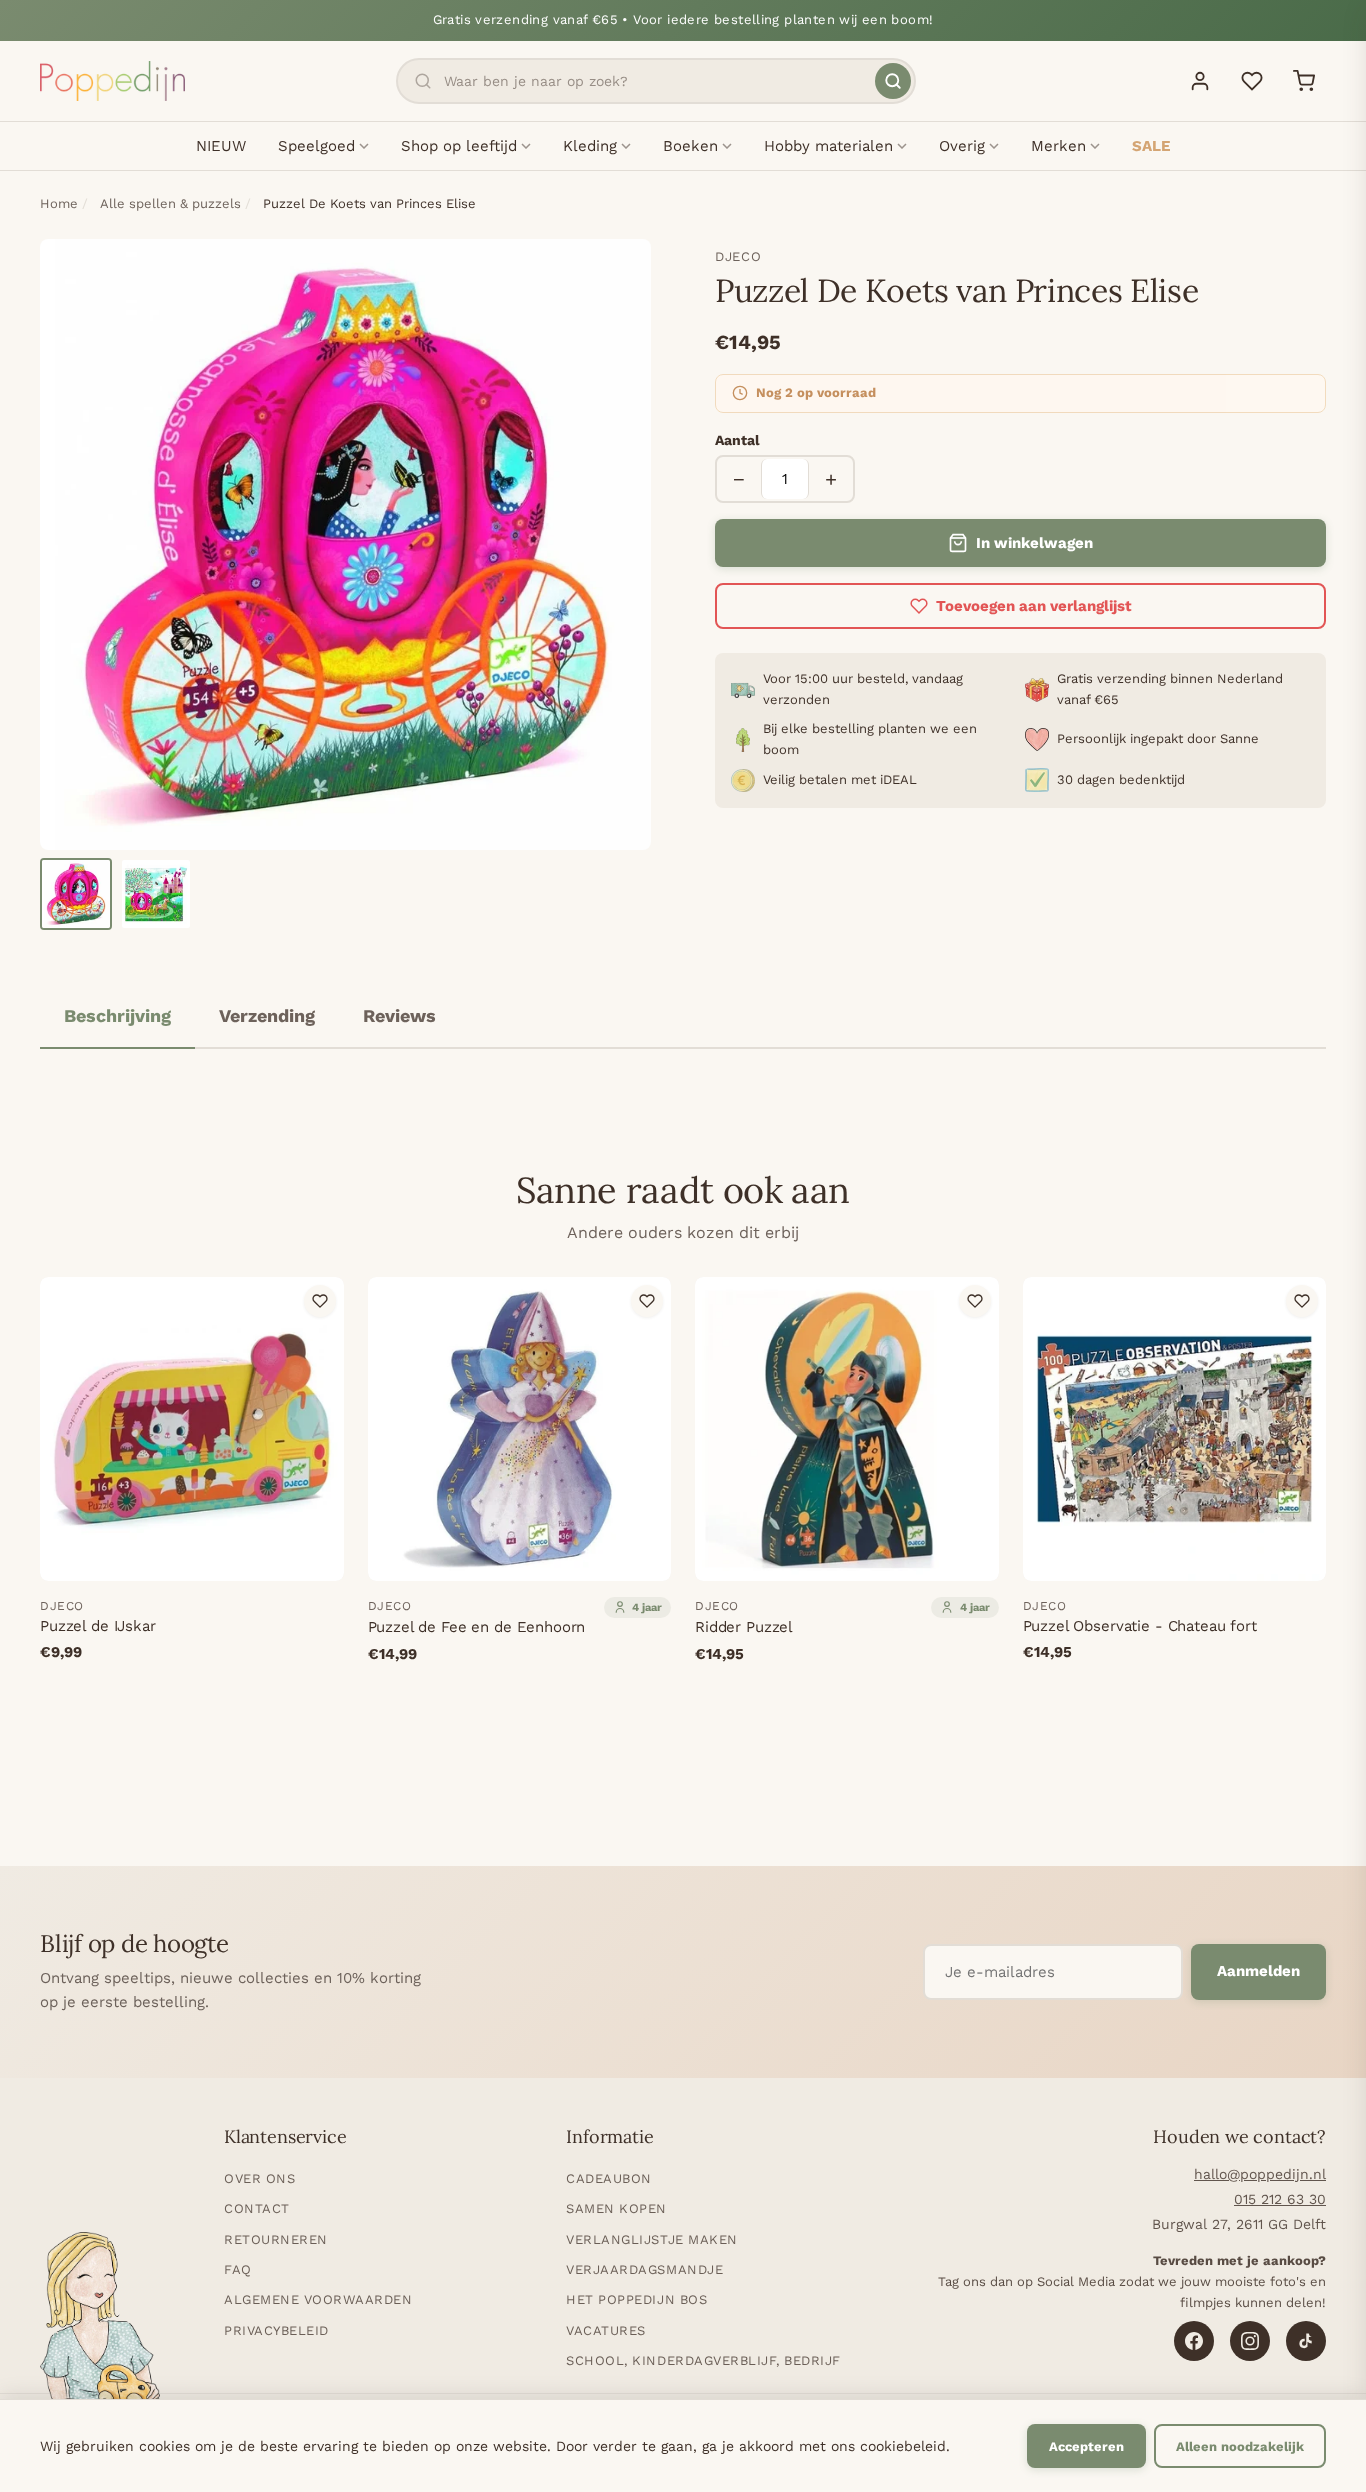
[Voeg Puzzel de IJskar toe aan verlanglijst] (320, 1301)
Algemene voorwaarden (318, 2299)
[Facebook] (1194, 2341)
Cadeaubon (609, 2178)
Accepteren (1086, 2446)
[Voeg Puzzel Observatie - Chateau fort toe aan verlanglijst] (1302, 1301)
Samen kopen (616, 2208)
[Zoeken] (893, 81)
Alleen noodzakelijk (1240, 2446)
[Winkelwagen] (1304, 81)
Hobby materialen (828, 146)
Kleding (590, 146)
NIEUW (221, 146)
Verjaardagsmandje (644, 2269)
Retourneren (276, 2239)
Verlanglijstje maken (651, 2239)
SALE (1151, 146)
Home (59, 203)
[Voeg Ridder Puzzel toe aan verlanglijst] (975, 1301)
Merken (1058, 146)
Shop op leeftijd (459, 146)
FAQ (238, 2269)
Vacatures (606, 2330)
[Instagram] (1250, 2341)
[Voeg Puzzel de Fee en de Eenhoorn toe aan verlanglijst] (647, 1301)
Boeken (690, 146)
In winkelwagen (1034, 543)
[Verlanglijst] (1252, 81)
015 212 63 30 (1280, 2199)
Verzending (267, 1015)
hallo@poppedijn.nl (1260, 2174)
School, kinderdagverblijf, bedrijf (703, 2360)
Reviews (399, 1015)
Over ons (259, 2178)
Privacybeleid (276, 2330)
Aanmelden (1258, 1971)
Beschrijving (117, 1015)
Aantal (737, 440)
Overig (962, 146)
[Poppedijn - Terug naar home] (112, 81)
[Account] (1200, 81)
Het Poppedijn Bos (636, 2299)
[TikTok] (1306, 2341)
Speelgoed (316, 146)
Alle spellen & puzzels (170, 203)
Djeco (738, 256)
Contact (257, 2208)
